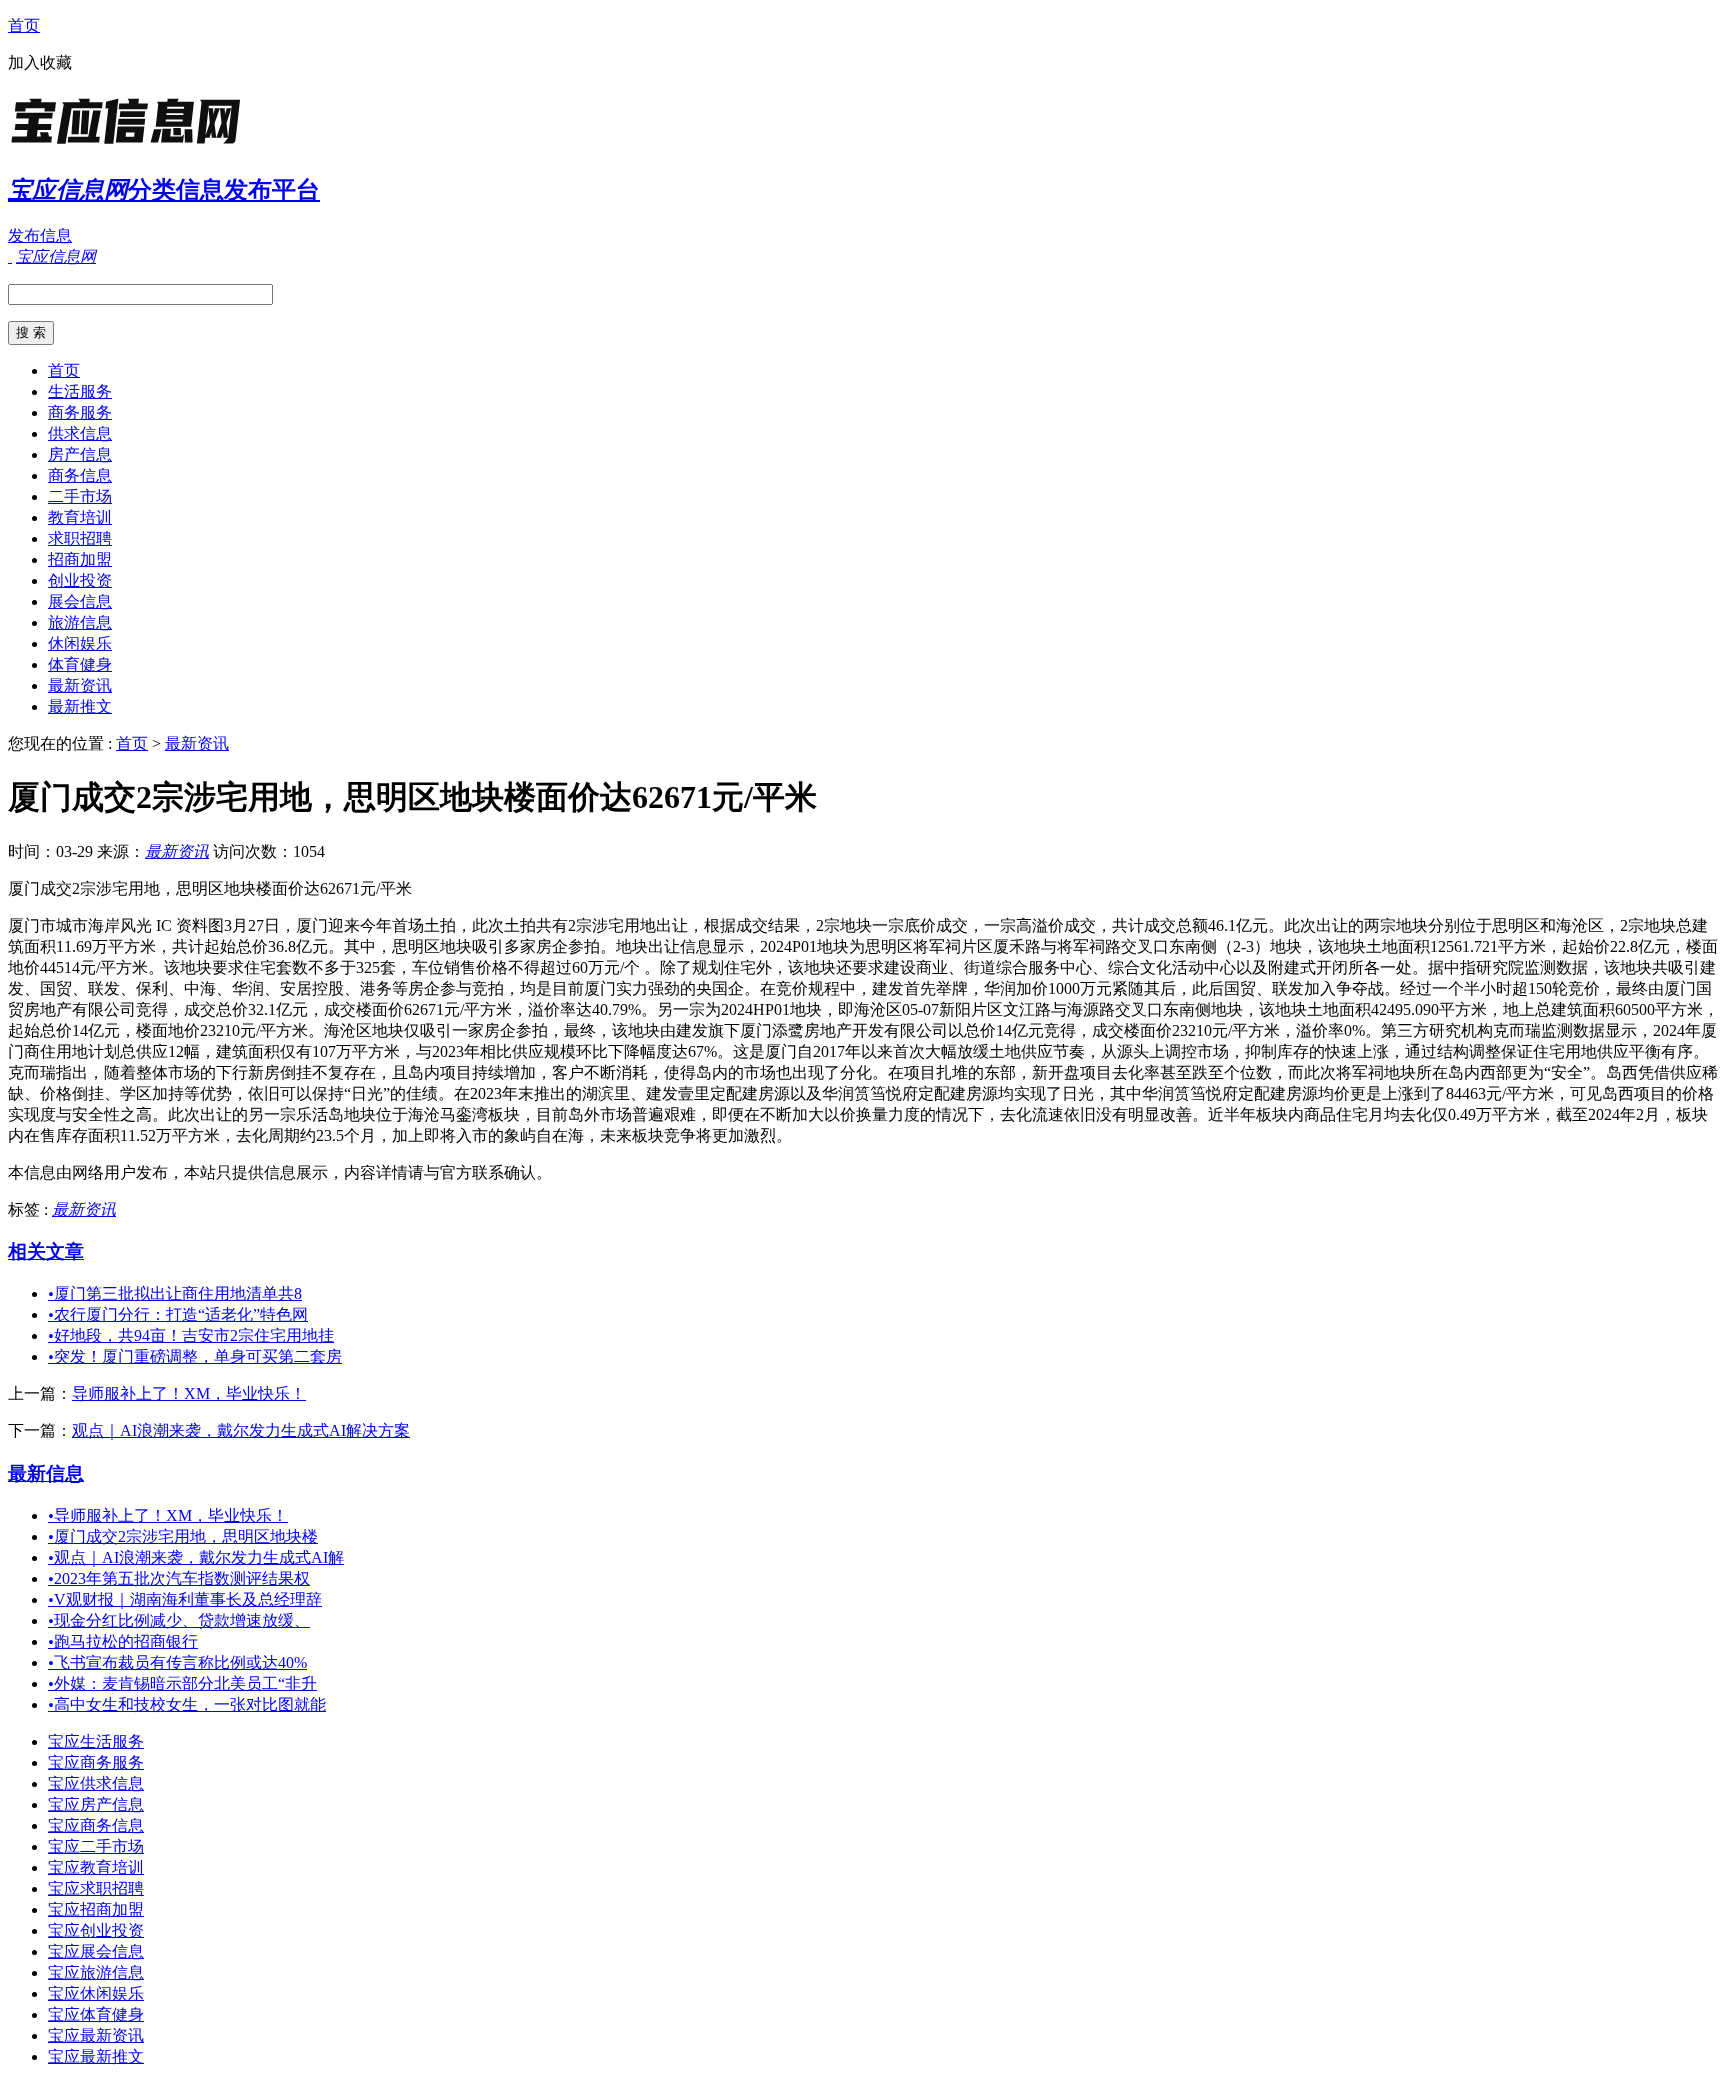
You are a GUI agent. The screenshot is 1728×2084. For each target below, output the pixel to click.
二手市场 (80, 496)
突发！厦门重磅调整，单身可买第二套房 (195, 1356)
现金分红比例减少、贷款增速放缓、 (179, 1620)
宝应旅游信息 (96, 1972)
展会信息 (80, 601)
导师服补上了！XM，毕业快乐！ (189, 1393)
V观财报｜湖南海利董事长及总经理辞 (185, 1599)
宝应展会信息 (96, 1951)
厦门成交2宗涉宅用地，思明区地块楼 (183, 1536)
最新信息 (46, 1473)
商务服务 (80, 412)
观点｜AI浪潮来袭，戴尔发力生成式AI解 (196, 1557)
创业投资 (80, 580)
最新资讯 (80, 685)
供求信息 (80, 433)
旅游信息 (80, 622)
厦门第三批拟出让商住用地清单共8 (175, 1293)
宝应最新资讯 (96, 2035)
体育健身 (80, 664)
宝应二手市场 (96, 1846)
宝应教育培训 (96, 1867)
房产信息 (80, 454)
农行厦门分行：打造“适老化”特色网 (178, 1314)
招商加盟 (80, 559)
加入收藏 (40, 62)
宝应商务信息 (96, 1825)
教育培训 (80, 517)
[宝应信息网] (133, 144)
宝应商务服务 (96, 1762)
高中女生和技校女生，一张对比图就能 (187, 1704)
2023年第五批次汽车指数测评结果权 (179, 1578)
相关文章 (46, 1251)
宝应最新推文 (96, 2056)
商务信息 (80, 475)
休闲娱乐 (80, 643)
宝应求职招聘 (96, 1888)
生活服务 (80, 391)
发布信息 (40, 235)
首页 (24, 25)
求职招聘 (80, 538)
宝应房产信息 (96, 1804)
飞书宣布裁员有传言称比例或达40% (177, 1662)
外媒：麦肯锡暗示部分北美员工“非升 (182, 1683)
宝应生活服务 (96, 1741)
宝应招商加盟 (96, 1909)
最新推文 (80, 706)
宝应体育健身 (96, 2014)
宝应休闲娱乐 (96, 1993)
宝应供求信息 (96, 1783)
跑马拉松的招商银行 (123, 1641)
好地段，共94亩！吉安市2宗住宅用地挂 (191, 1335)
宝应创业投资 (96, 1930)
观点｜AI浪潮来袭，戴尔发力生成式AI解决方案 (241, 1430)
